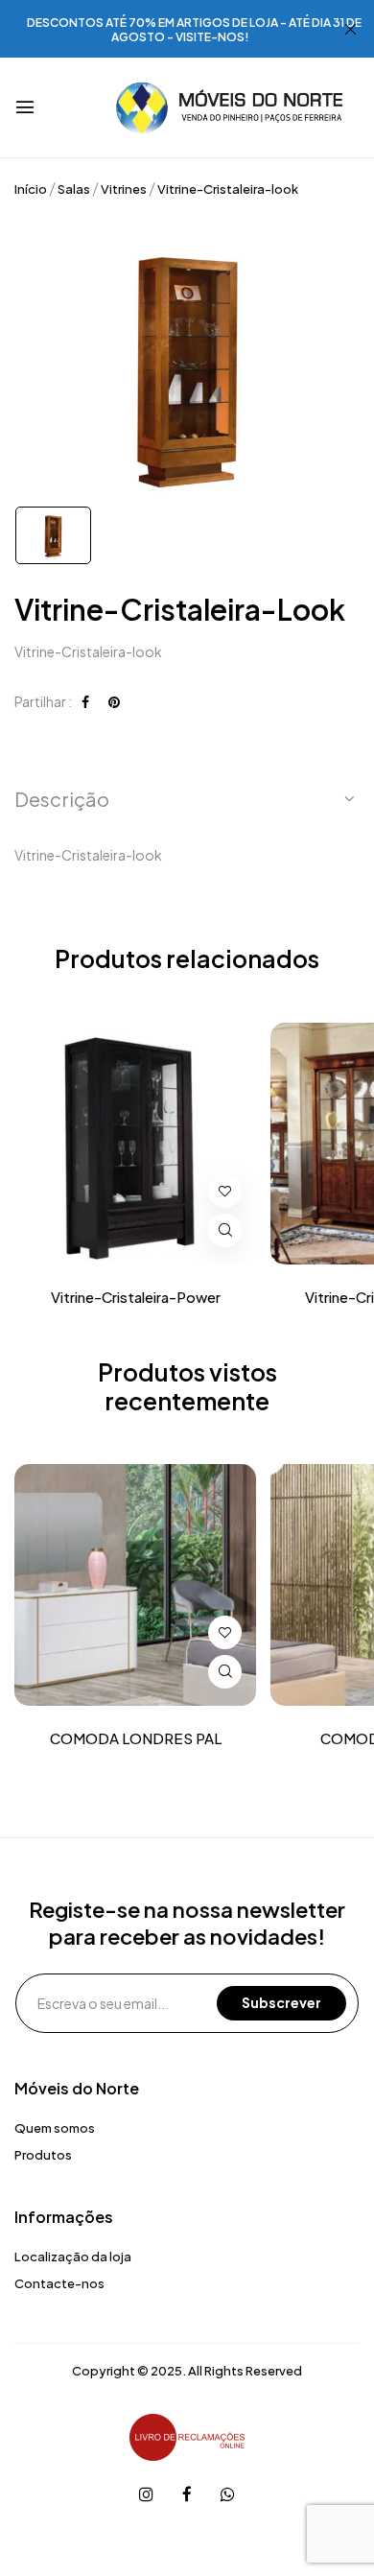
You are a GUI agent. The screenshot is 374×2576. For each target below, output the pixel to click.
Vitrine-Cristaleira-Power (136, 1297)
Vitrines (124, 189)
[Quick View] (225, 1230)
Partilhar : (43, 701)
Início (31, 189)
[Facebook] (85, 701)
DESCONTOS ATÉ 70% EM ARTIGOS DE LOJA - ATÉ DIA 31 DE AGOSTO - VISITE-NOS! (194, 30)
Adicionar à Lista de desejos (225, 1191)
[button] (187, 799)
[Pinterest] (114, 701)
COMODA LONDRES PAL (136, 1738)
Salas (74, 189)
